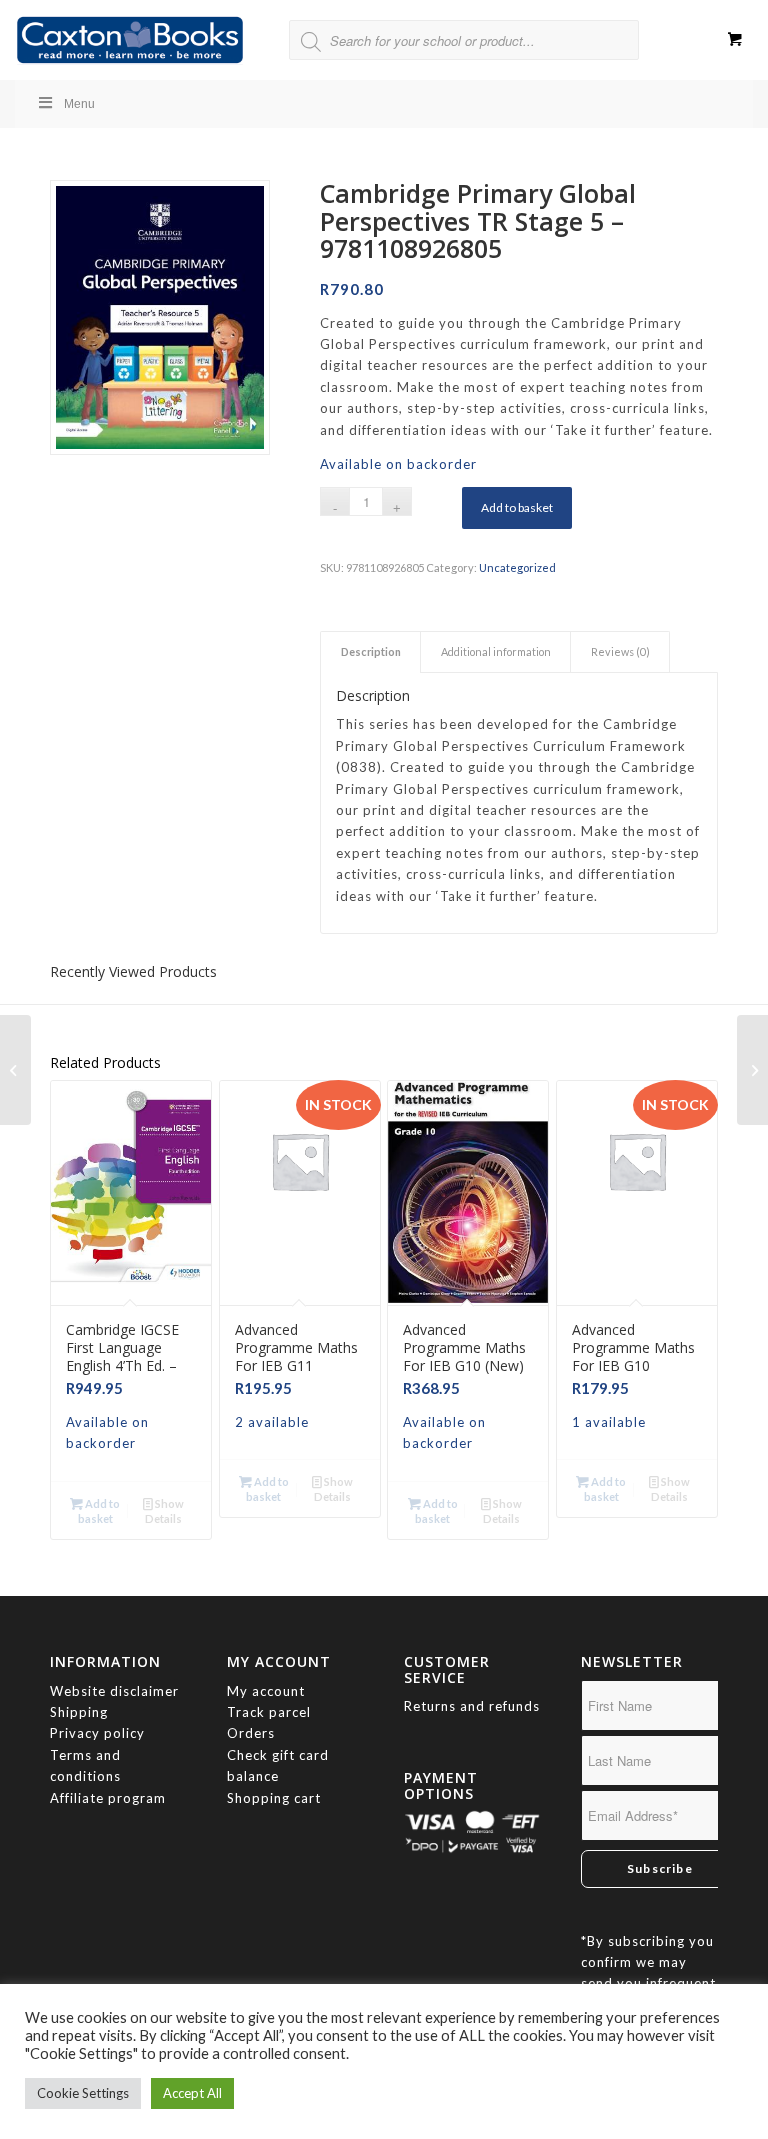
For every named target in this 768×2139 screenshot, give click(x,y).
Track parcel (269, 1712)
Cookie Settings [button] (83, 2093)
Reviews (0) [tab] (620, 651)
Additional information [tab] (496, 651)
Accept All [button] (192, 2093)
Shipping (79, 1712)
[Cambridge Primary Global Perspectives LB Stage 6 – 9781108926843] (752, 1070)
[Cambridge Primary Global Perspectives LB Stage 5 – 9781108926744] (15, 1070)
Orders (251, 1733)
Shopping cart (274, 1798)
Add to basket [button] (99, 1511)
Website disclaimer (114, 1691)
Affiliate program (108, 1798)
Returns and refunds (472, 1706)
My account (266, 1691)
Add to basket (517, 507)
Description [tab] (371, 651)
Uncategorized (517, 567)
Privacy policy (99, 1733)
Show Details (164, 1511)
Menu (79, 104)
